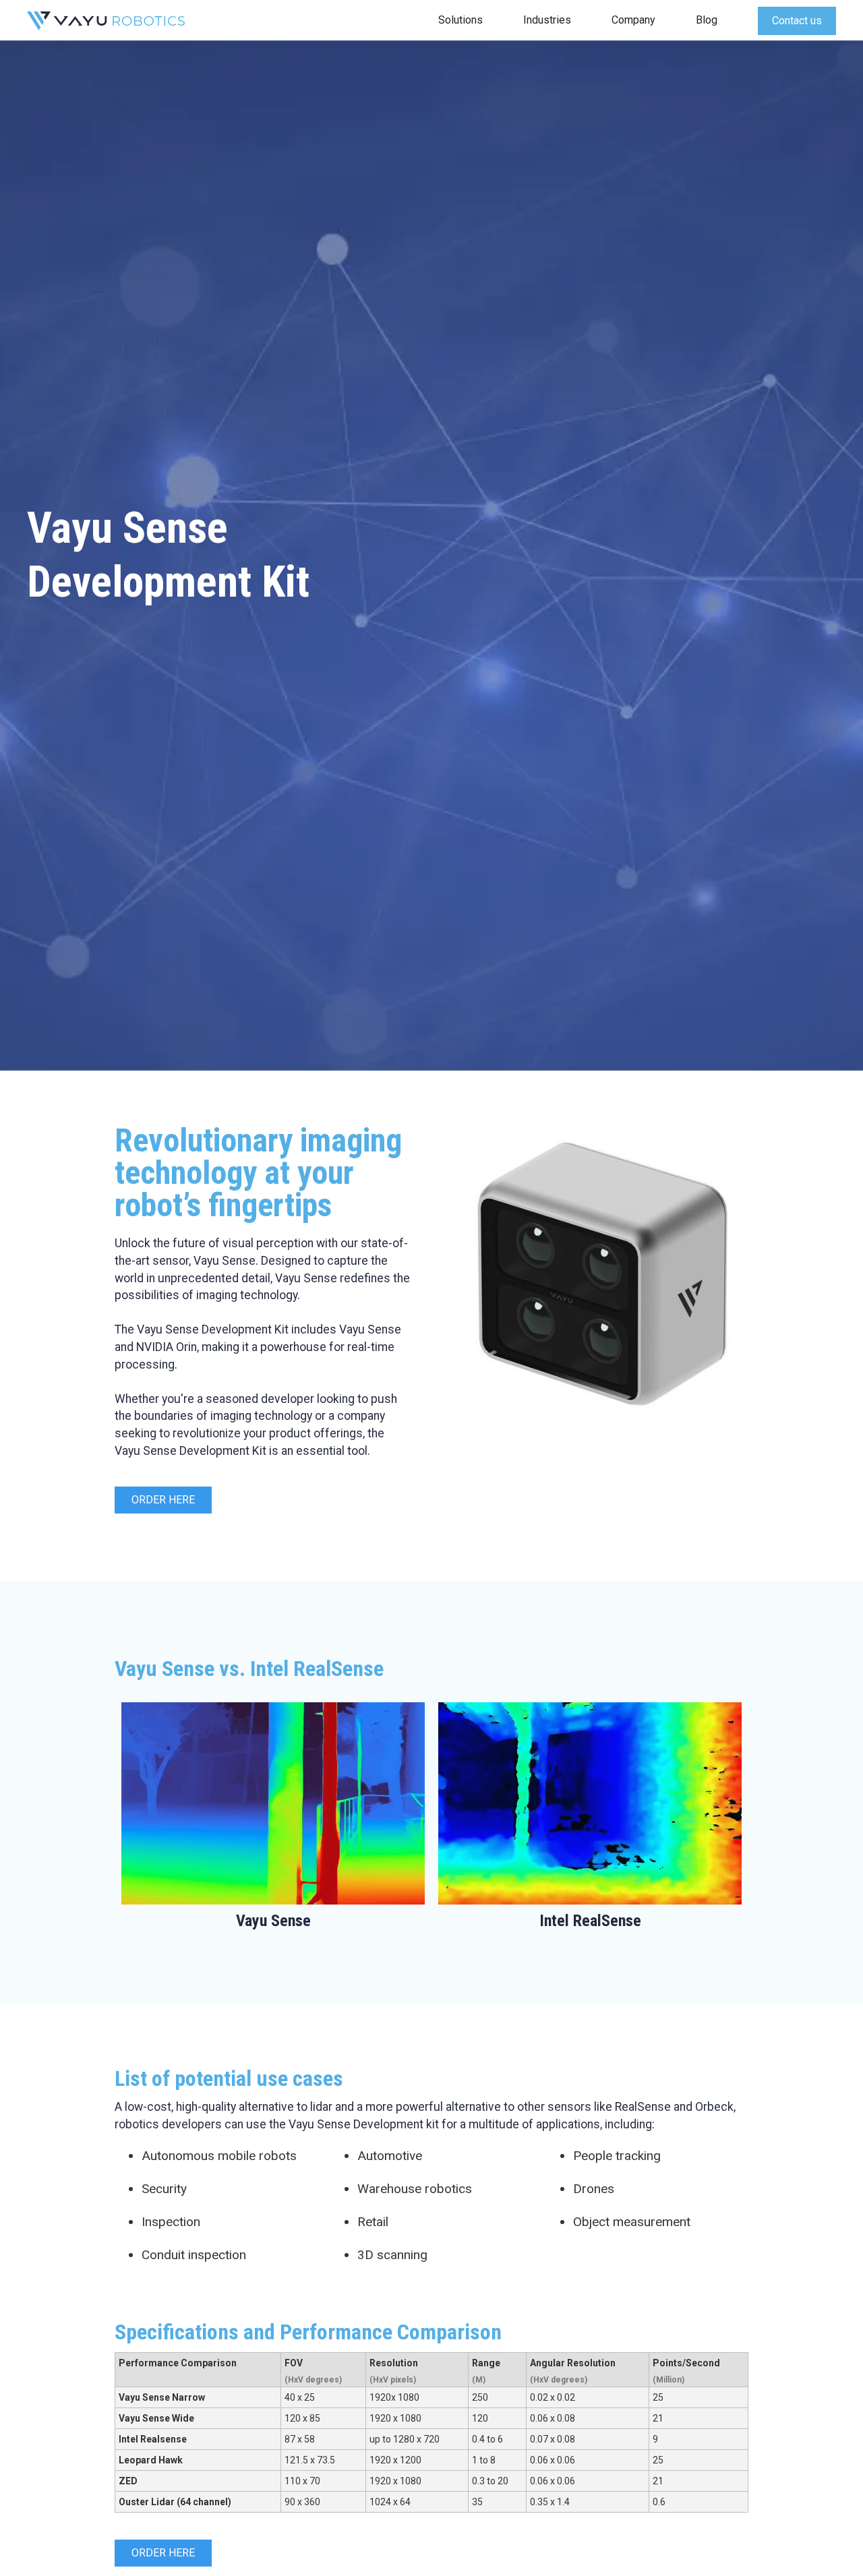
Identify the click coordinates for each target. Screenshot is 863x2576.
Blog (707, 20)
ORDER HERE (163, 1500)
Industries (547, 20)
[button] (460, 20)
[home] (106, 20)
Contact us (797, 21)
